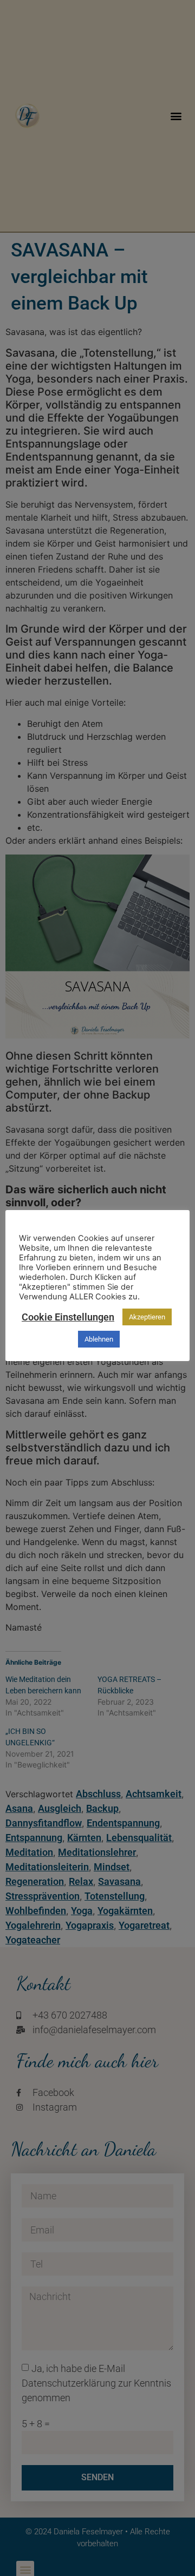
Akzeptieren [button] (147, 1317)
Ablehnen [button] (99, 1339)
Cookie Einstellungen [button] (68, 1317)
